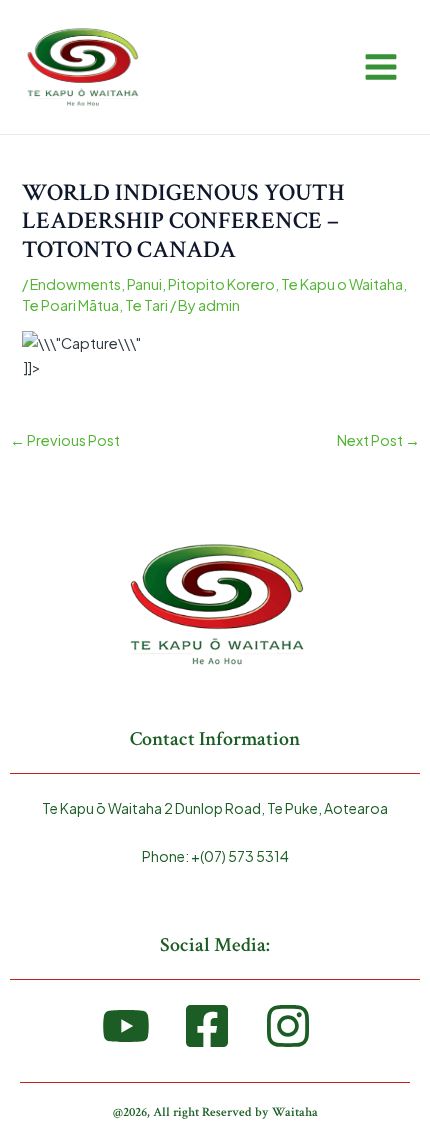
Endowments (75, 284)
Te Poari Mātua (70, 305)
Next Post (378, 440)
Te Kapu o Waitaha (342, 284)
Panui (144, 284)
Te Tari (146, 305)
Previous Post (65, 440)
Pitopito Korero (221, 284)
